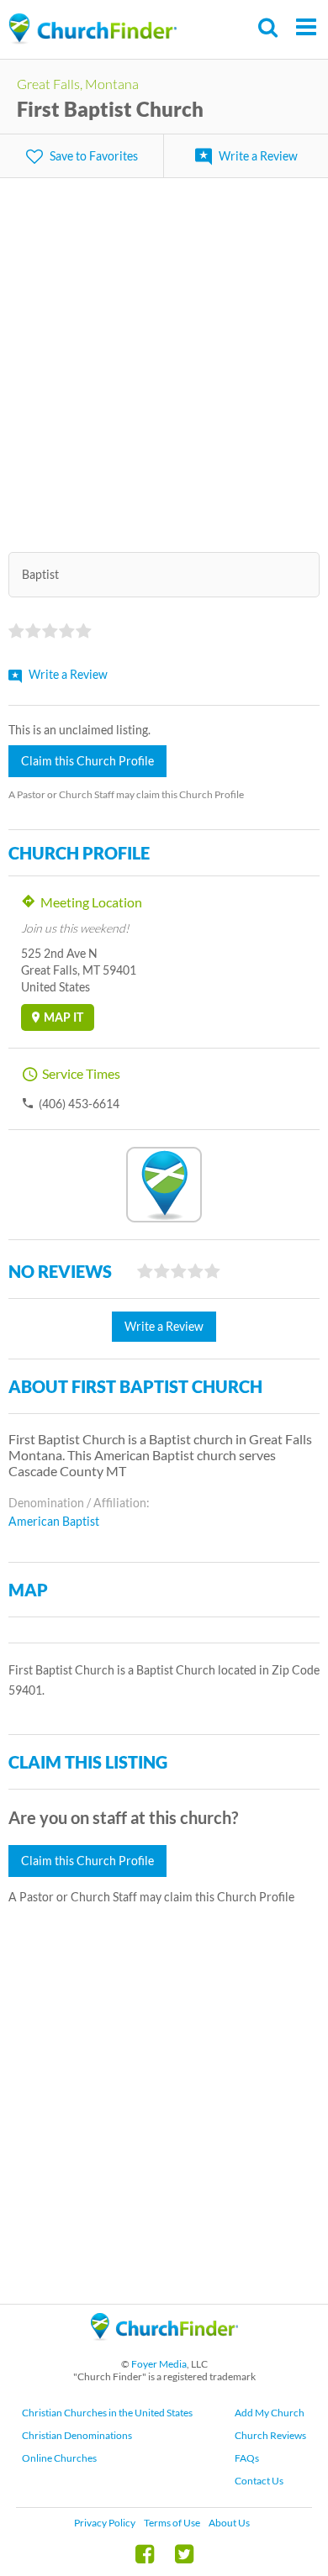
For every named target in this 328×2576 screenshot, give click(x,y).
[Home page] (93, 29)
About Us (229, 2523)
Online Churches (59, 2458)
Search (269, 27)
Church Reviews (270, 2435)
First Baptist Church (110, 109)
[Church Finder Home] (164, 2348)
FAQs (247, 2458)
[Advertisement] (164, 355)
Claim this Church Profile (87, 761)
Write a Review (258, 156)
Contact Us (259, 2481)
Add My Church (270, 2413)
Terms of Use (172, 2523)
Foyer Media (159, 2364)
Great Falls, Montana (78, 84)
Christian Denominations (77, 2435)
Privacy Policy (105, 2523)
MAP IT (63, 1017)
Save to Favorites (94, 156)
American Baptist (54, 1521)
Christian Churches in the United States (107, 2413)
